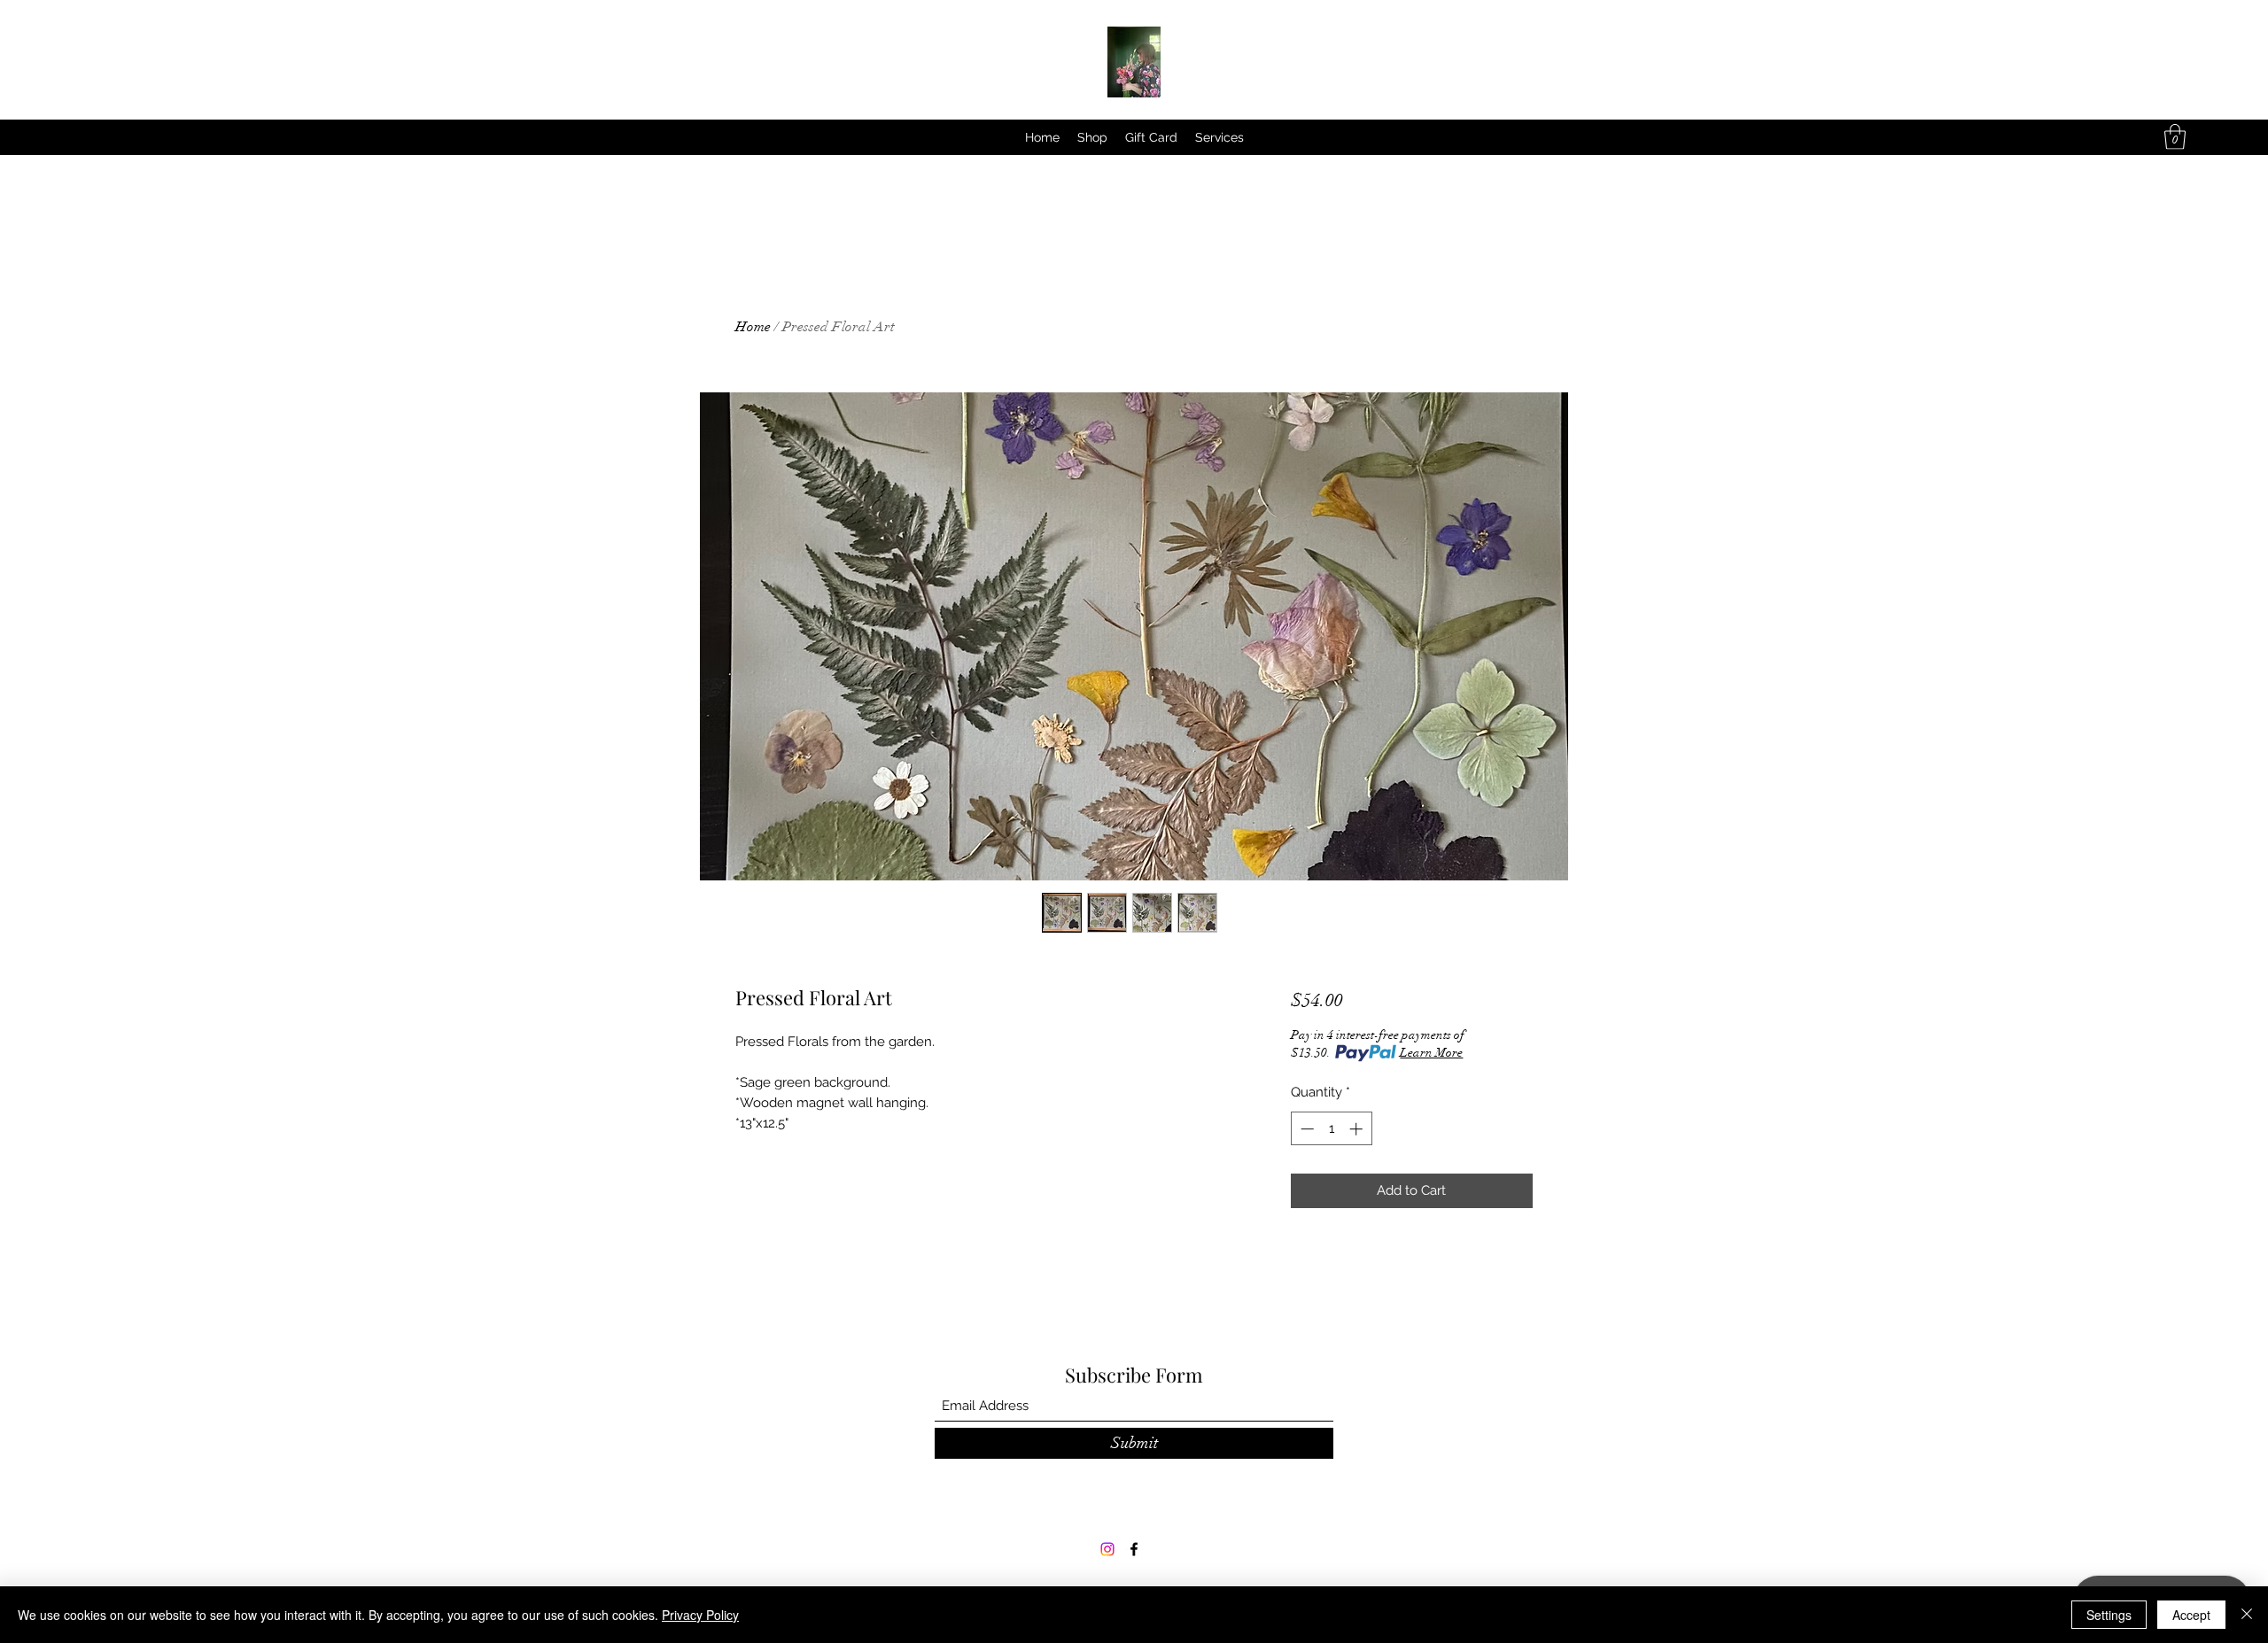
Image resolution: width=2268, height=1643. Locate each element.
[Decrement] (1305, 1129)
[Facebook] (1134, 1549)
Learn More (1431, 1053)
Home (753, 327)
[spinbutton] (1331, 1129)
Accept (2191, 1615)
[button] (2175, 137)
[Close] (2247, 1615)
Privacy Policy (700, 1615)
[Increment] (1358, 1129)
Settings (2109, 1615)
